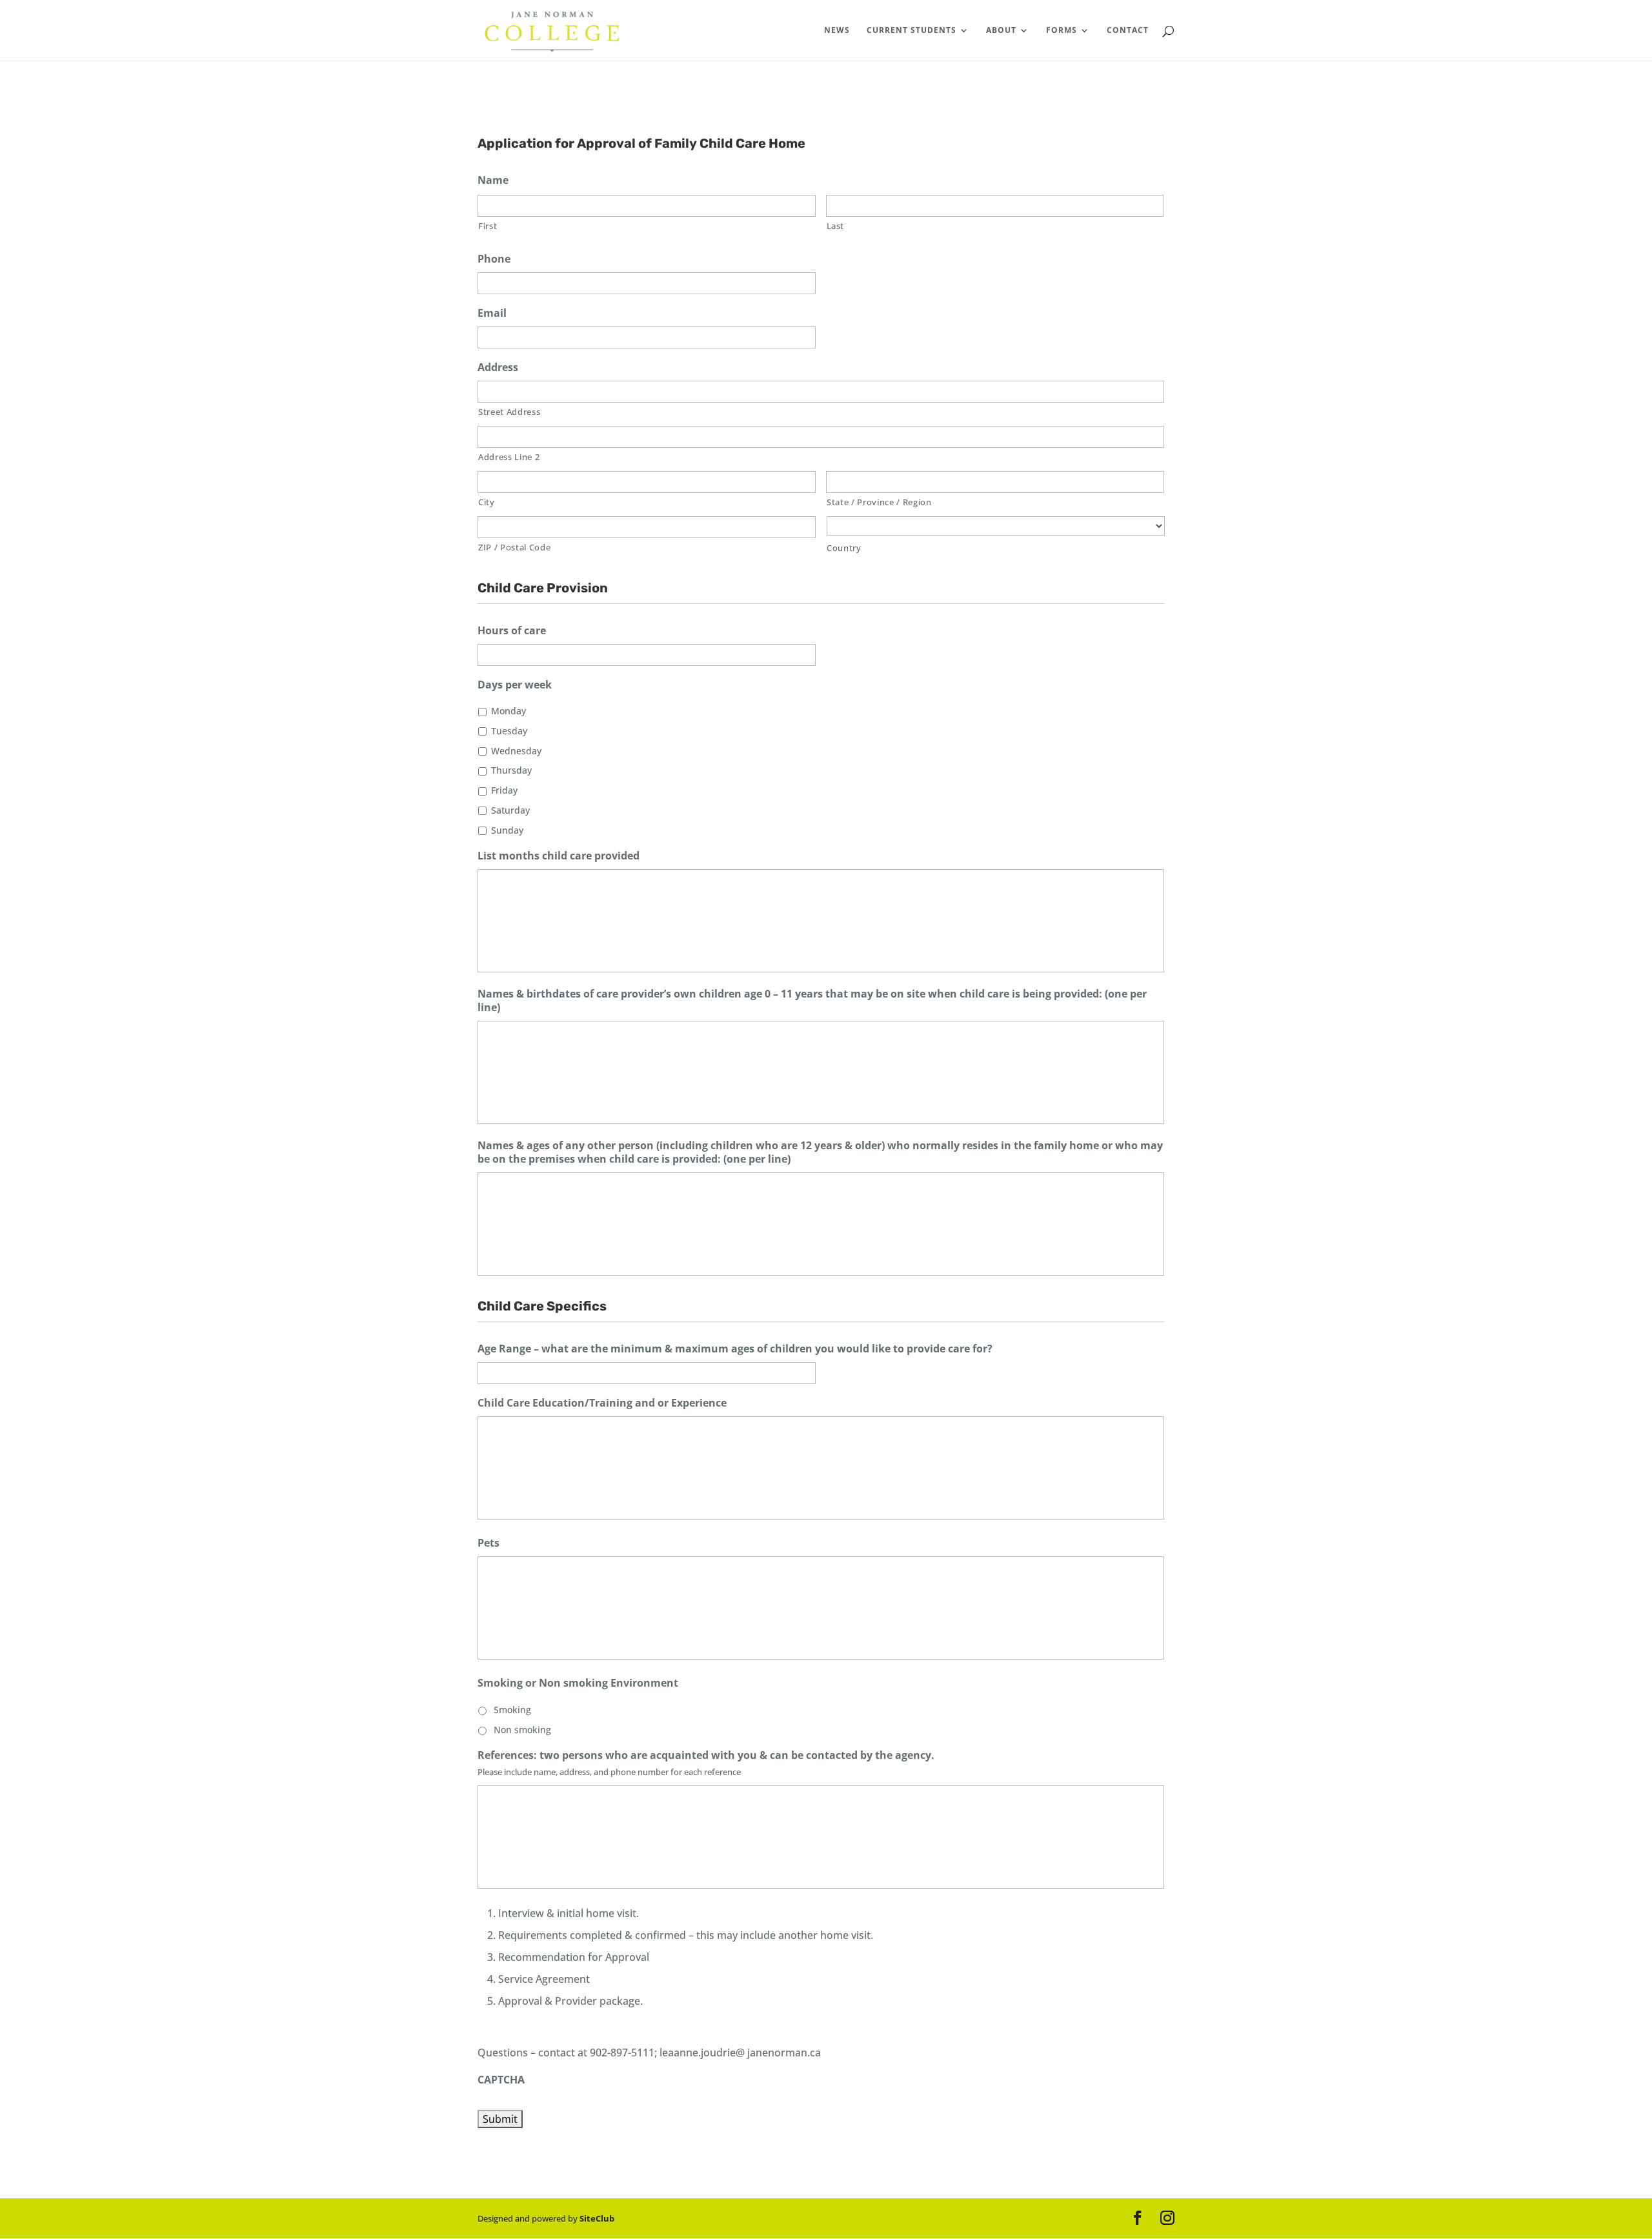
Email (492, 313)
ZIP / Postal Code (514, 547)
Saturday (510, 810)
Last (836, 226)
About (1001, 31)
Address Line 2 (509, 457)
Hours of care (512, 631)
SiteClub (597, 2218)
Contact (1128, 31)
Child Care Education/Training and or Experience (602, 1403)
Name (493, 180)
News (837, 31)
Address (498, 367)
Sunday (507, 830)
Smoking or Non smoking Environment (578, 1683)
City (487, 502)
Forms (1062, 31)
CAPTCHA (501, 2080)
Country (844, 548)
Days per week (515, 685)
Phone (494, 259)
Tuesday (509, 731)
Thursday (511, 770)
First (488, 226)
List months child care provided (559, 856)
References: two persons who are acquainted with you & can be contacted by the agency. (706, 1755)
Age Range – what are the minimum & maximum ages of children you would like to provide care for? (735, 1349)
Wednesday (516, 751)
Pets (489, 1543)
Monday (509, 711)
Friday (504, 790)
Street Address (509, 412)
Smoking (512, 1710)
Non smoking (522, 1730)
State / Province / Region (879, 502)
